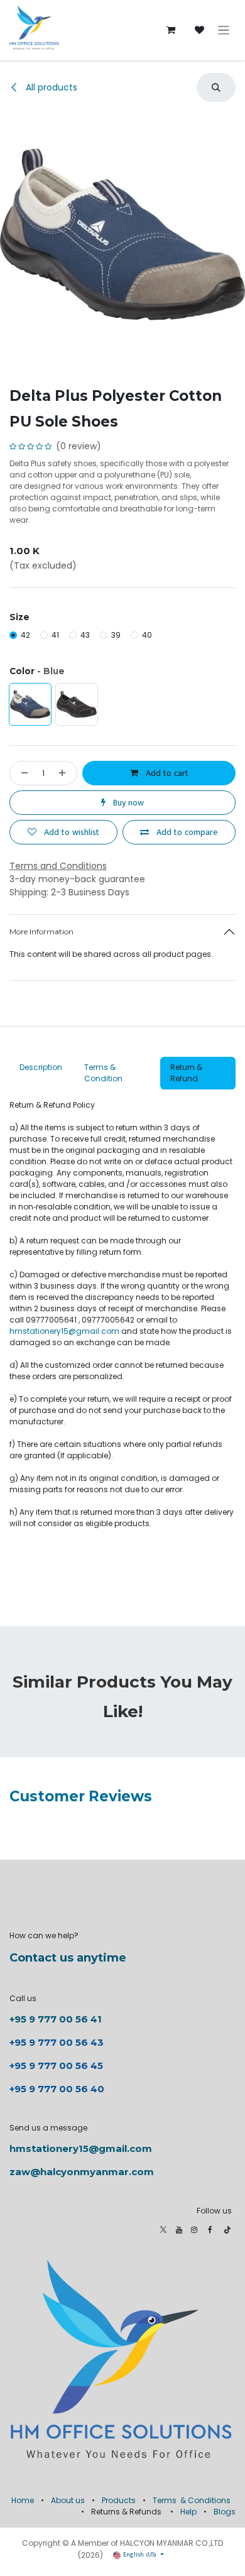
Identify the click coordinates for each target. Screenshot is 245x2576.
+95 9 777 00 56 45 (56, 2066)
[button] (216, 87)
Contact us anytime (68, 1958)
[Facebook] (210, 2230)
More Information (41, 931)
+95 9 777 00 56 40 (57, 2089)
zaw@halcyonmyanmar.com (82, 2172)
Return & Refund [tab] (186, 1073)
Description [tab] (42, 1067)
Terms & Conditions (192, 2500)
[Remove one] (22, 773)
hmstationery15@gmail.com (64, 1331)
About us (68, 2500)
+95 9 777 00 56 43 (58, 2042)
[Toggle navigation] (224, 30)
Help (188, 2512)
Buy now (127, 803)
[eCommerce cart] (171, 30)
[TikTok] (227, 2230)
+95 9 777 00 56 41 (56, 2019)
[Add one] (65, 773)
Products (119, 2500)
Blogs (225, 2512)
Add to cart (166, 773)
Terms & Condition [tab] (104, 1073)
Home (23, 2500)
